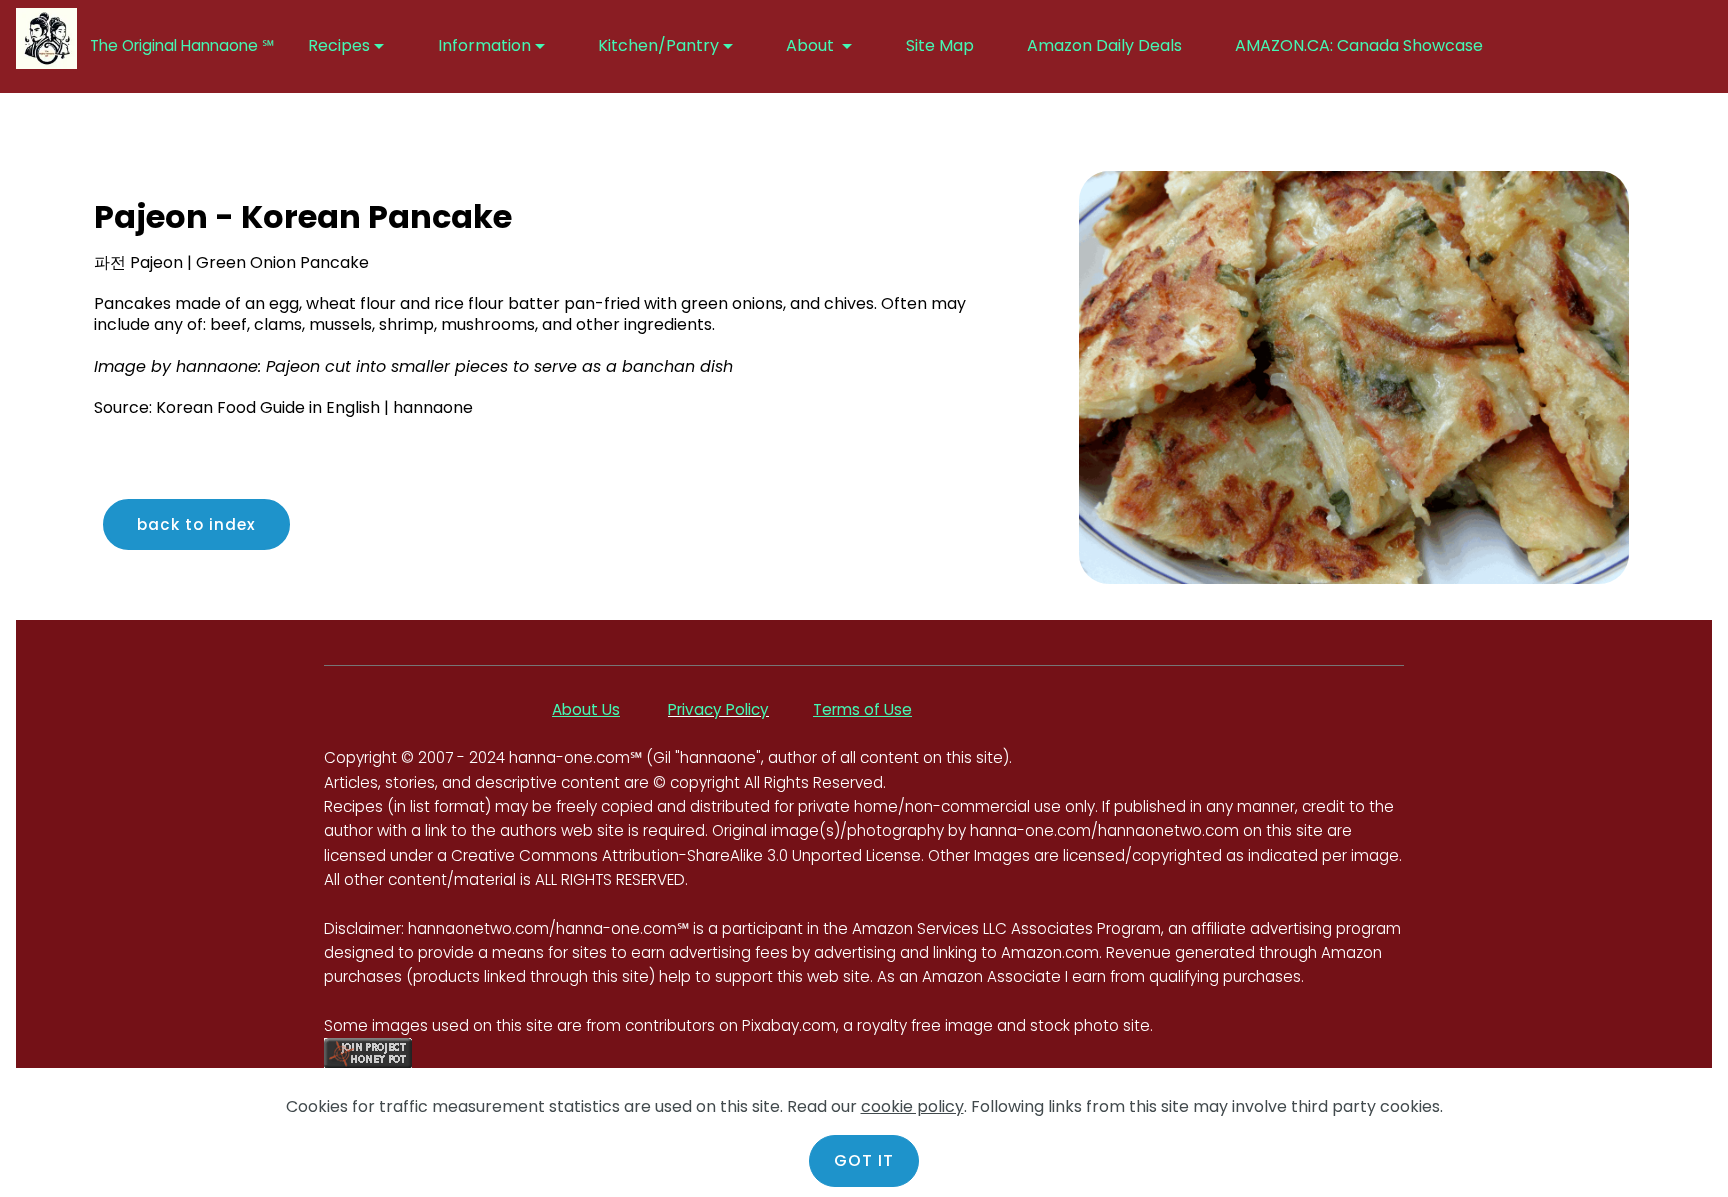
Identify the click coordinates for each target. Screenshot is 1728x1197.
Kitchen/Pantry (658, 45)
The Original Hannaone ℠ (186, 45)
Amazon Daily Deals (1104, 45)
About (812, 45)
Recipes (339, 45)
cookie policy (912, 1106)
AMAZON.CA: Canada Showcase (1361, 45)
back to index (196, 524)
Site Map (940, 45)
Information (484, 45)
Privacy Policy (718, 709)
